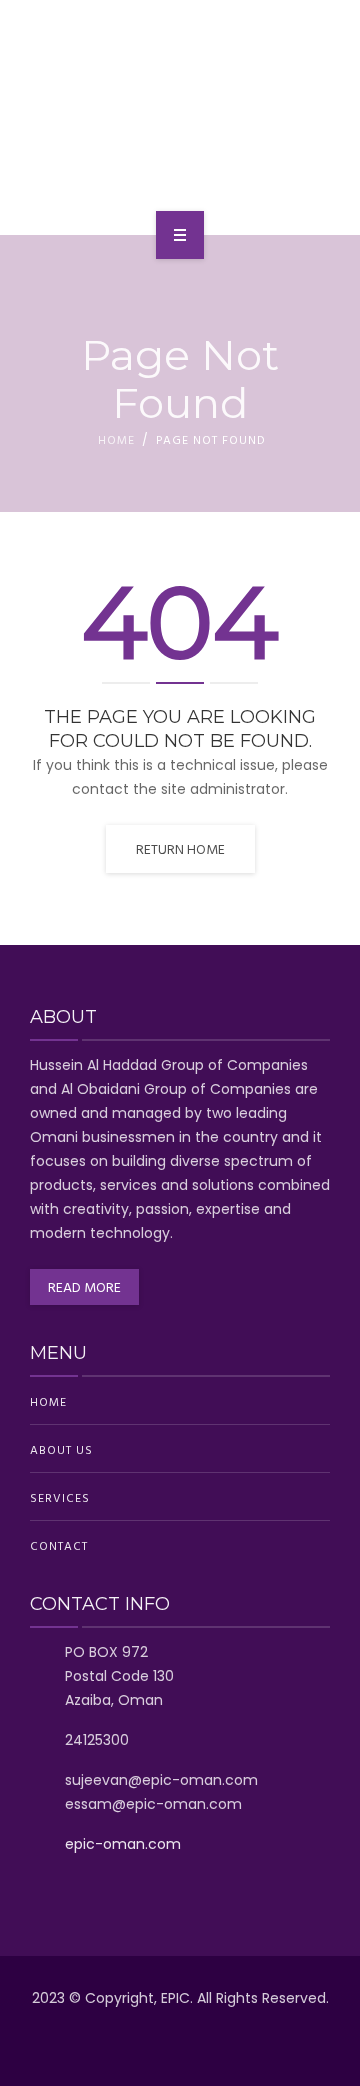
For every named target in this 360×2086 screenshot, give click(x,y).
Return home (180, 848)
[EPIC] (180, 114)
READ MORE (84, 1286)
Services (60, 1497)
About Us (61, 1449)
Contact (59, 1545)
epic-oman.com (123, 1844)
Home (116, 439)
